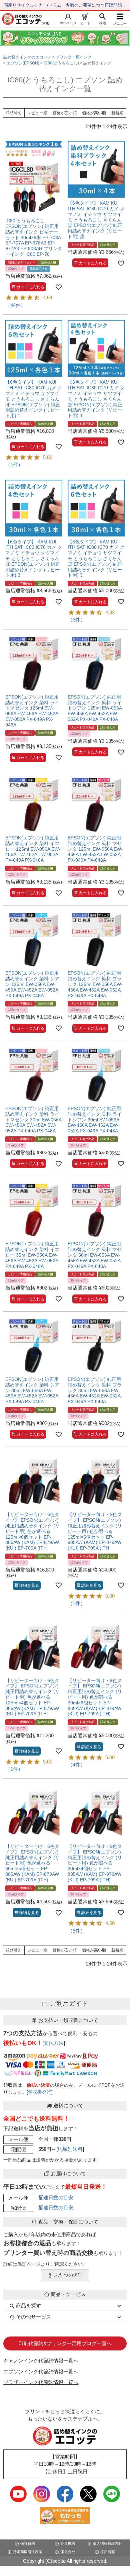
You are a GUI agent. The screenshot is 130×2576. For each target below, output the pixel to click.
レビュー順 (37, 113)
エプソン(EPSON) (23, 63)
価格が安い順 (65, 113)
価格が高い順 (94, 113)
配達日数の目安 (56, 2197)
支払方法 (54, 2043)
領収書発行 (40, 2092)
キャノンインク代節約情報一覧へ (41, 2361)
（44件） (15, 305)
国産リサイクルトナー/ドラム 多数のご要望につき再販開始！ (65, 5)
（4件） (76, 1765)
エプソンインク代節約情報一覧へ (41, 2372)
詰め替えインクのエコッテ (27, 57)
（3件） (76, 620)
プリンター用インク (74, 57)
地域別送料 (70, 2149)
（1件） (14, 465)
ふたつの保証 (68, 2275)
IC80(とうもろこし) (61, 63)
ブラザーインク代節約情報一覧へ (41, 2382)
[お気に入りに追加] (59, 287)
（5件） (76, 1931)
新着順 (117, 113)
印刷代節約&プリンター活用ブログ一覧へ (65, 2343)
